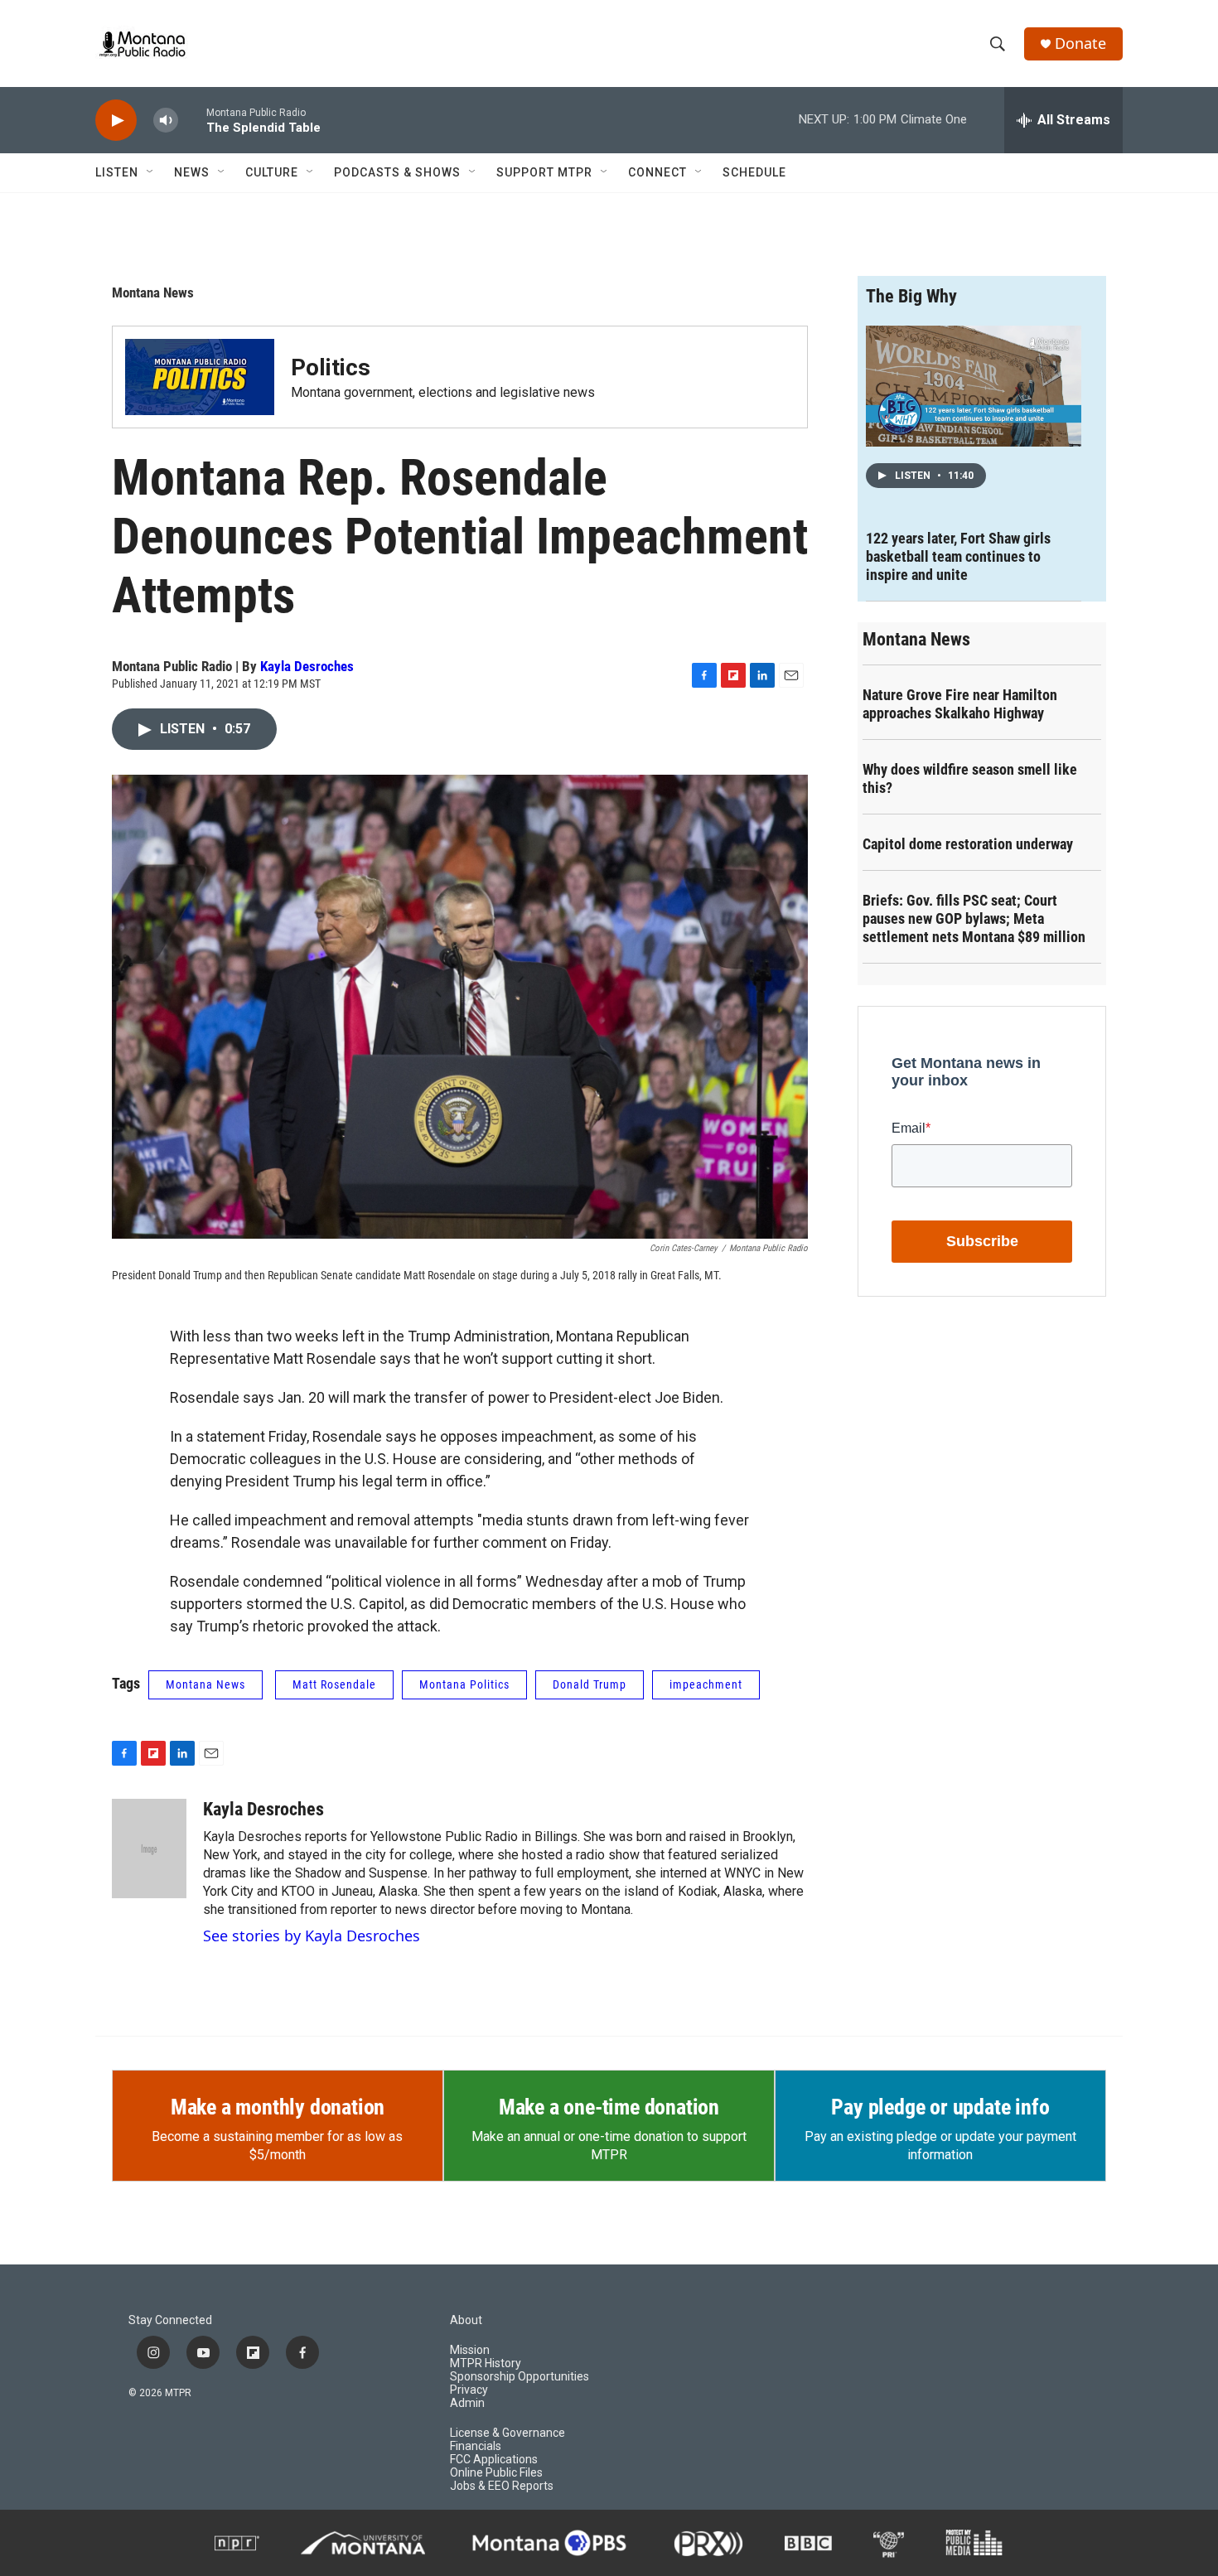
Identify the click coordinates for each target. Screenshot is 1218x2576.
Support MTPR (544, 172)
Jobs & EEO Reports (502, 2486)
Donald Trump (590, 1684)
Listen (117, 172)
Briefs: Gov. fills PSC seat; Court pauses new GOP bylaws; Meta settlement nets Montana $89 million (974, 918)
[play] (116, 121)
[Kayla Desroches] (149, 1849)
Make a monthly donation (278, 2107)
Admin (467, 2403)
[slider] (192, 120)
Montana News (153, 292)
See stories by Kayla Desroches (312, 1936)
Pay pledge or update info (940, 2107)
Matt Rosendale (334, 1684)
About (466, 2320)
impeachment (706, 1684)
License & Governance (508, 2433)
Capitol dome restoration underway (968, 844)
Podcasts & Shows (397, 172)
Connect (657, 172)
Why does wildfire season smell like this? (970, 778)
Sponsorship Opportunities (520, 2377)
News (192, 172)
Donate (1080, 43)
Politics (331, 367)
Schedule (754, 172)
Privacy (469, 2390)
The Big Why (911, 296)
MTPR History (486, 2363)
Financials (476, 2446)
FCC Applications (494, 2460)
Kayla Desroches (307, 666)
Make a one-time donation (609, 2107)
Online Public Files (496, 2473)
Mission (470, 2350)
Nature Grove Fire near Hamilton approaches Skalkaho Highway (960, 704)
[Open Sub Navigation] (151, 172)
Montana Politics (464, 1684)
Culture (272, 172)
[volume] (166, 121)
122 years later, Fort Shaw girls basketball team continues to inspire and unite (958, 556)
